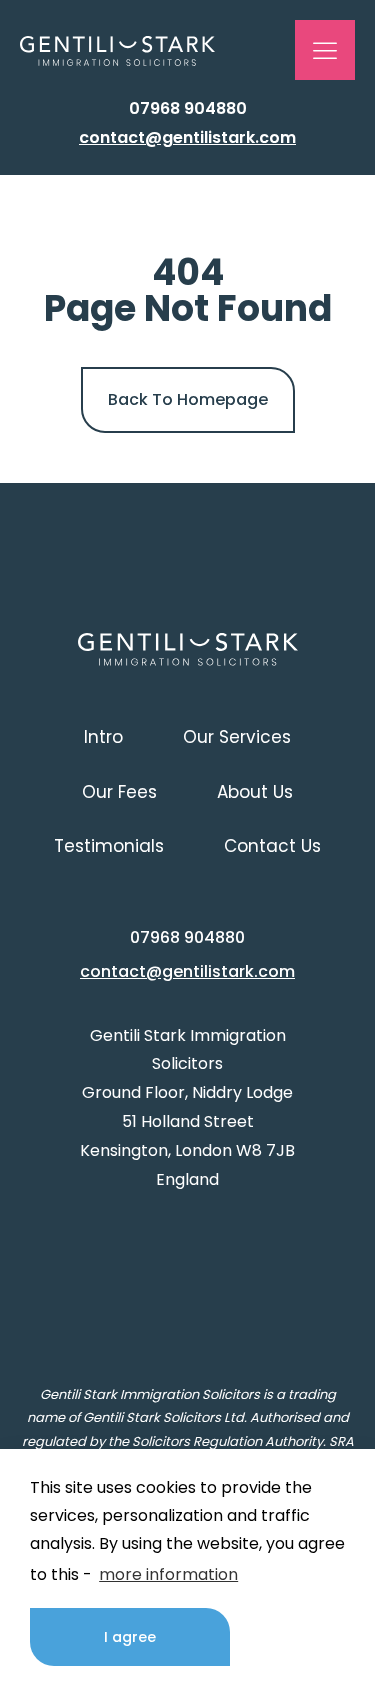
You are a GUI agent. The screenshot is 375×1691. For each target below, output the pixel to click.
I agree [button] (130, 1637)
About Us (255, 792)
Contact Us (272, 846)
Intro (103, 737)
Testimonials (109, 846)
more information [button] (168, 1574)
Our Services (237, 737)
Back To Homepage (188, 399)
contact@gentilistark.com (187, 137)
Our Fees (119, 792)
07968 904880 (188, 108)
